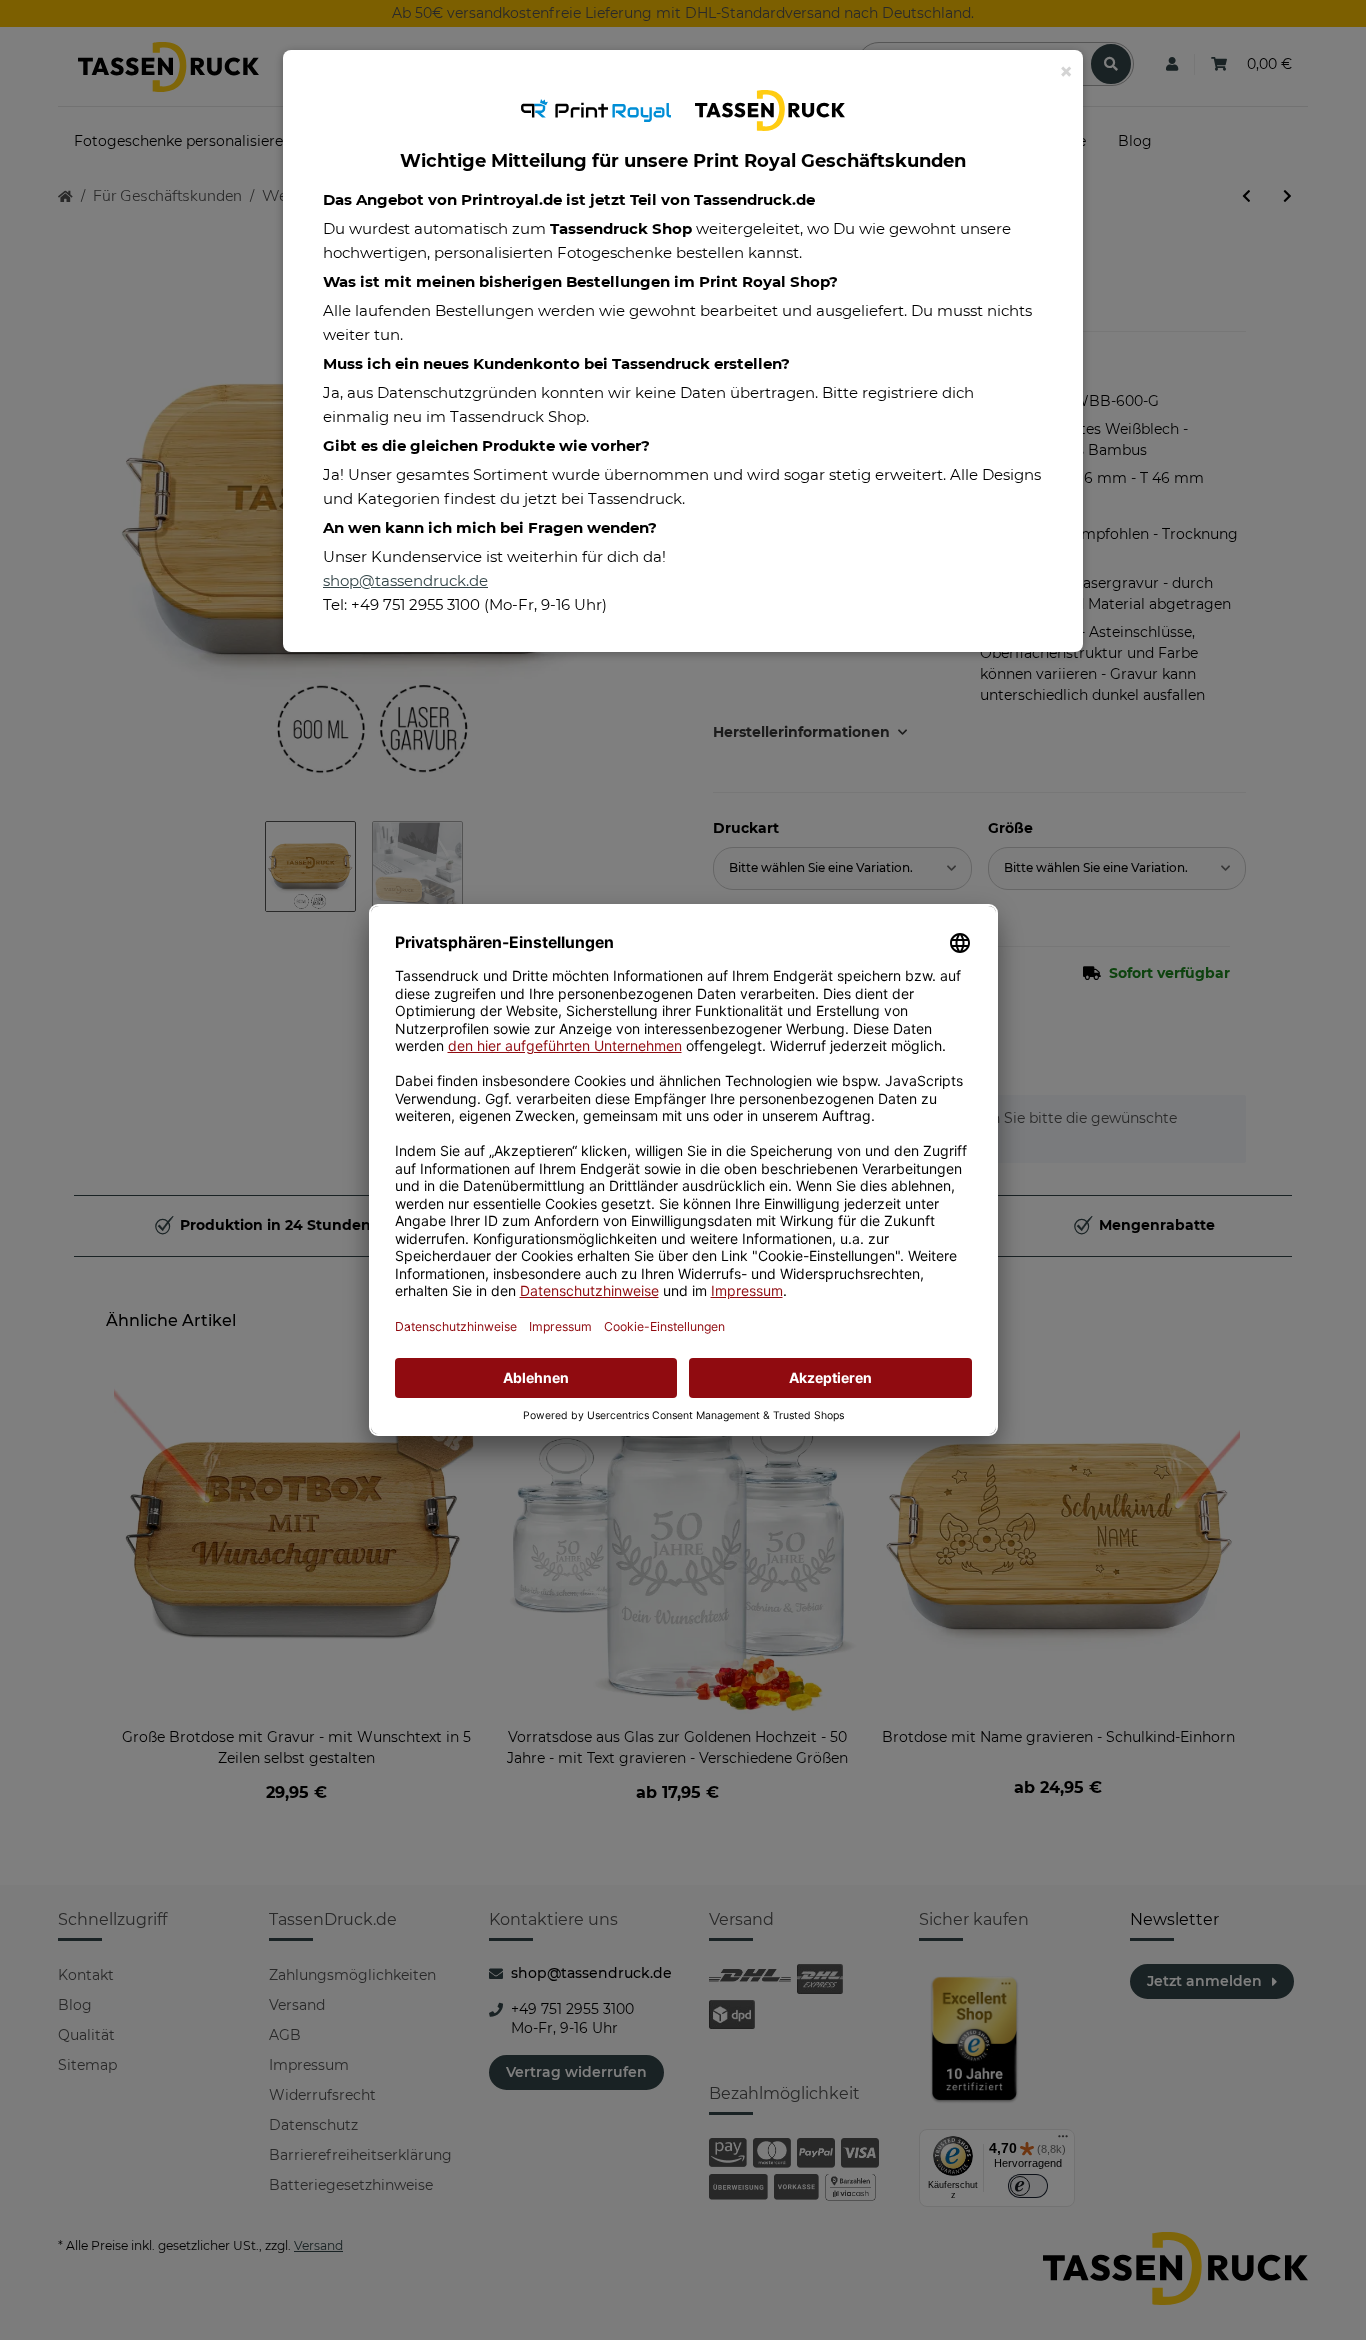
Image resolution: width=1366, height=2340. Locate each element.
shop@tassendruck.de (405, 580)
